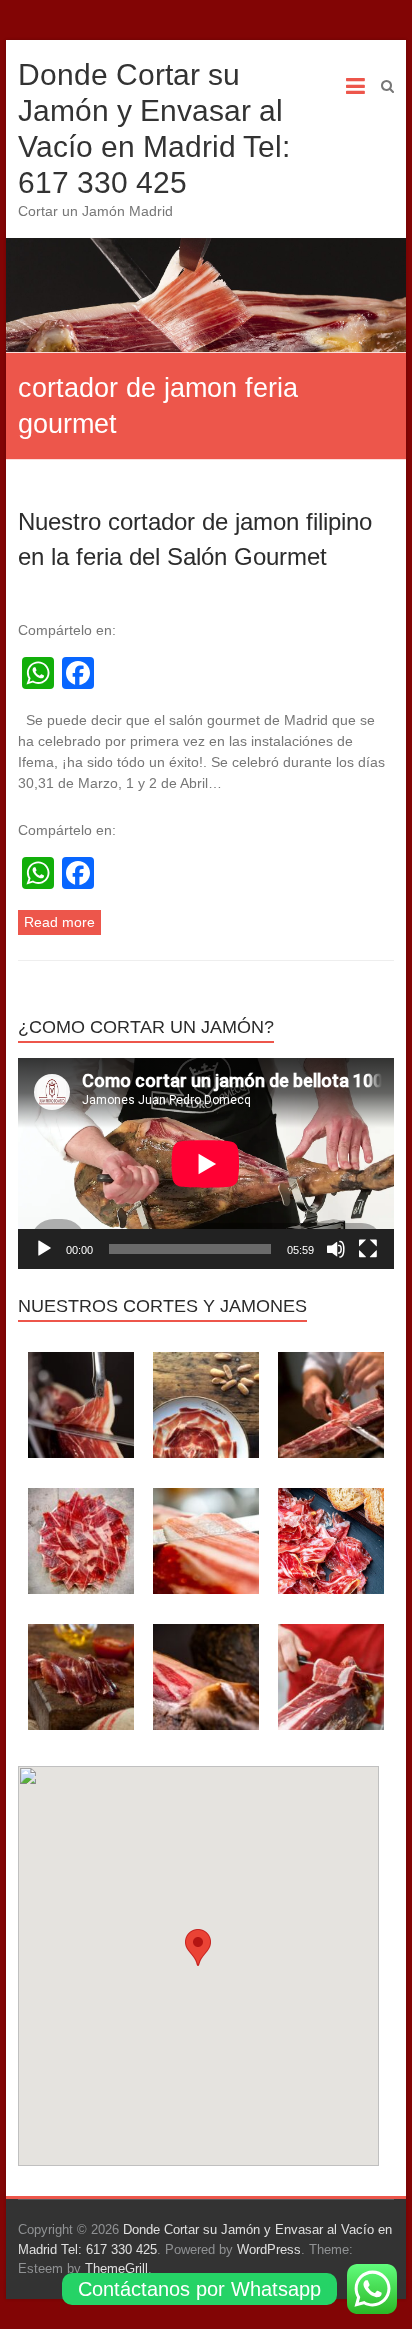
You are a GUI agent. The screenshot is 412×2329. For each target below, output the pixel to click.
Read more (59, 922)
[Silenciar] (336, 1249)
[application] (206, 1163)
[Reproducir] (44, 1249)
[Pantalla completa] (368, 1249)
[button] (198, 1947)
